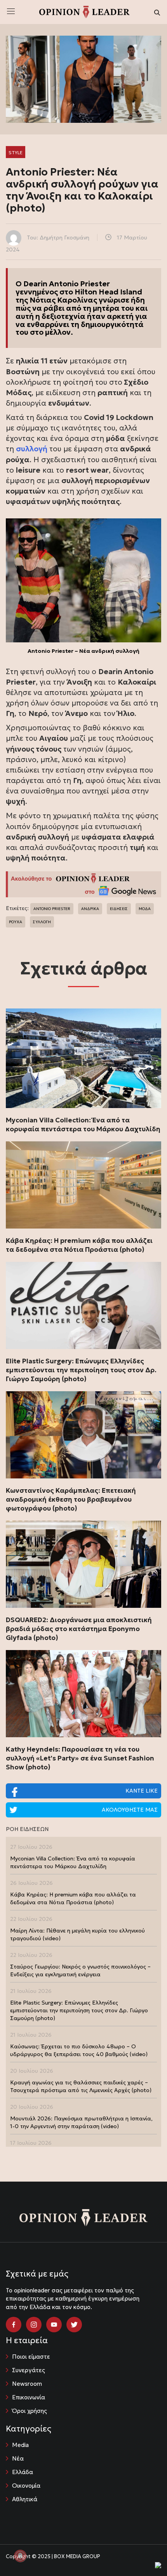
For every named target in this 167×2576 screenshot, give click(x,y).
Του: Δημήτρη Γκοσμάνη (58, 237)
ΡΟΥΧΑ (16, 922)
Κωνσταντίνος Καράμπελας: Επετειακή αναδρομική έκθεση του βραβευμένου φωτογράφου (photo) (71, 1499)
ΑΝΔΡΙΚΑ (90, 909)
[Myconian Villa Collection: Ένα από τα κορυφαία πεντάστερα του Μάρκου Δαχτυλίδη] (83, 1058)
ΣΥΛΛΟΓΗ (42, 922)
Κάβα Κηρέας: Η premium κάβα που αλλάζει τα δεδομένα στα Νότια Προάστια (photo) (79, 1245)
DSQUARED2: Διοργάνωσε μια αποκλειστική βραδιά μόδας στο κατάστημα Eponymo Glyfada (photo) (79, 1629)
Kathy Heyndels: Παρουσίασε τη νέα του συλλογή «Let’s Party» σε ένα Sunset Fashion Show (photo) (80, 1758)
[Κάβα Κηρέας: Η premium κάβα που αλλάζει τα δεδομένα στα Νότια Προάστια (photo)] (83, 1185)
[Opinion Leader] (84, 11)
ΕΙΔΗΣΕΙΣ (119, 909)
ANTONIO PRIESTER (52, 909)
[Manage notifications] (20, 2556)
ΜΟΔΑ (145, 909)
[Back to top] (144, 2553)
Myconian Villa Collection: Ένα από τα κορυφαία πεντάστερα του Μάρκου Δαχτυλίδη (83, 1125)
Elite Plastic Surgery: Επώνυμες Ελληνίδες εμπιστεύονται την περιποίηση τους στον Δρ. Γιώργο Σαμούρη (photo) (81, 1370)
